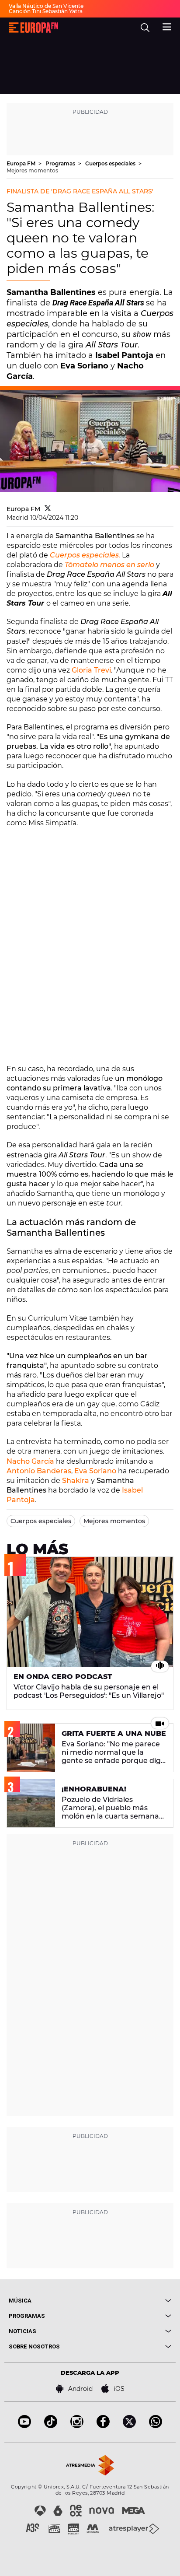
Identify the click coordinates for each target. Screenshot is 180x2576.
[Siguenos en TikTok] (51, 2426)
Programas (61, 163)
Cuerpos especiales (111, 163)
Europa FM (22, 163)
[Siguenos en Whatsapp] (156, 2426)
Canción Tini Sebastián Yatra (46, 11)
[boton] (131, 2301)
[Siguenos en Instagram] (77, 2426)
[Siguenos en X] (129, 2426)
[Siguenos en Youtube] (24, 2426)
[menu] (167, 26)
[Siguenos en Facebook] (103, 2426)
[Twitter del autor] (48, 509)
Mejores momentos (32, 170)
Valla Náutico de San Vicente (46, 6)
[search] (145, 28)
